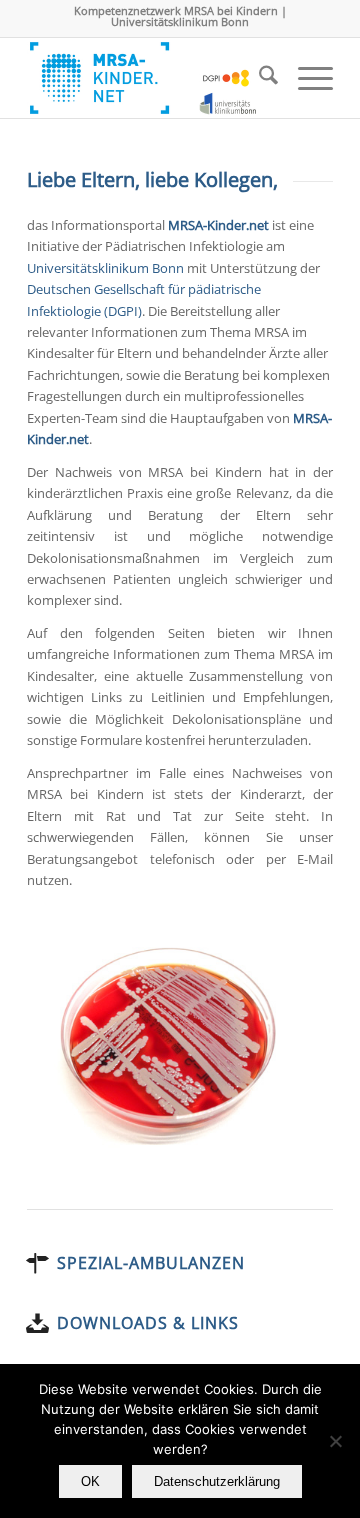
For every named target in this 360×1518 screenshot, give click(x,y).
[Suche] (258, 78)
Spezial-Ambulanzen (151, 1263)
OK (90, 1481)
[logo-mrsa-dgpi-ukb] (149, 78)
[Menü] (305, 78)
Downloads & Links (148, 1323)
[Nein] (335, 1441)
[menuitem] (258, 78)
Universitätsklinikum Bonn (105, 268)
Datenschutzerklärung (217, 1481)
